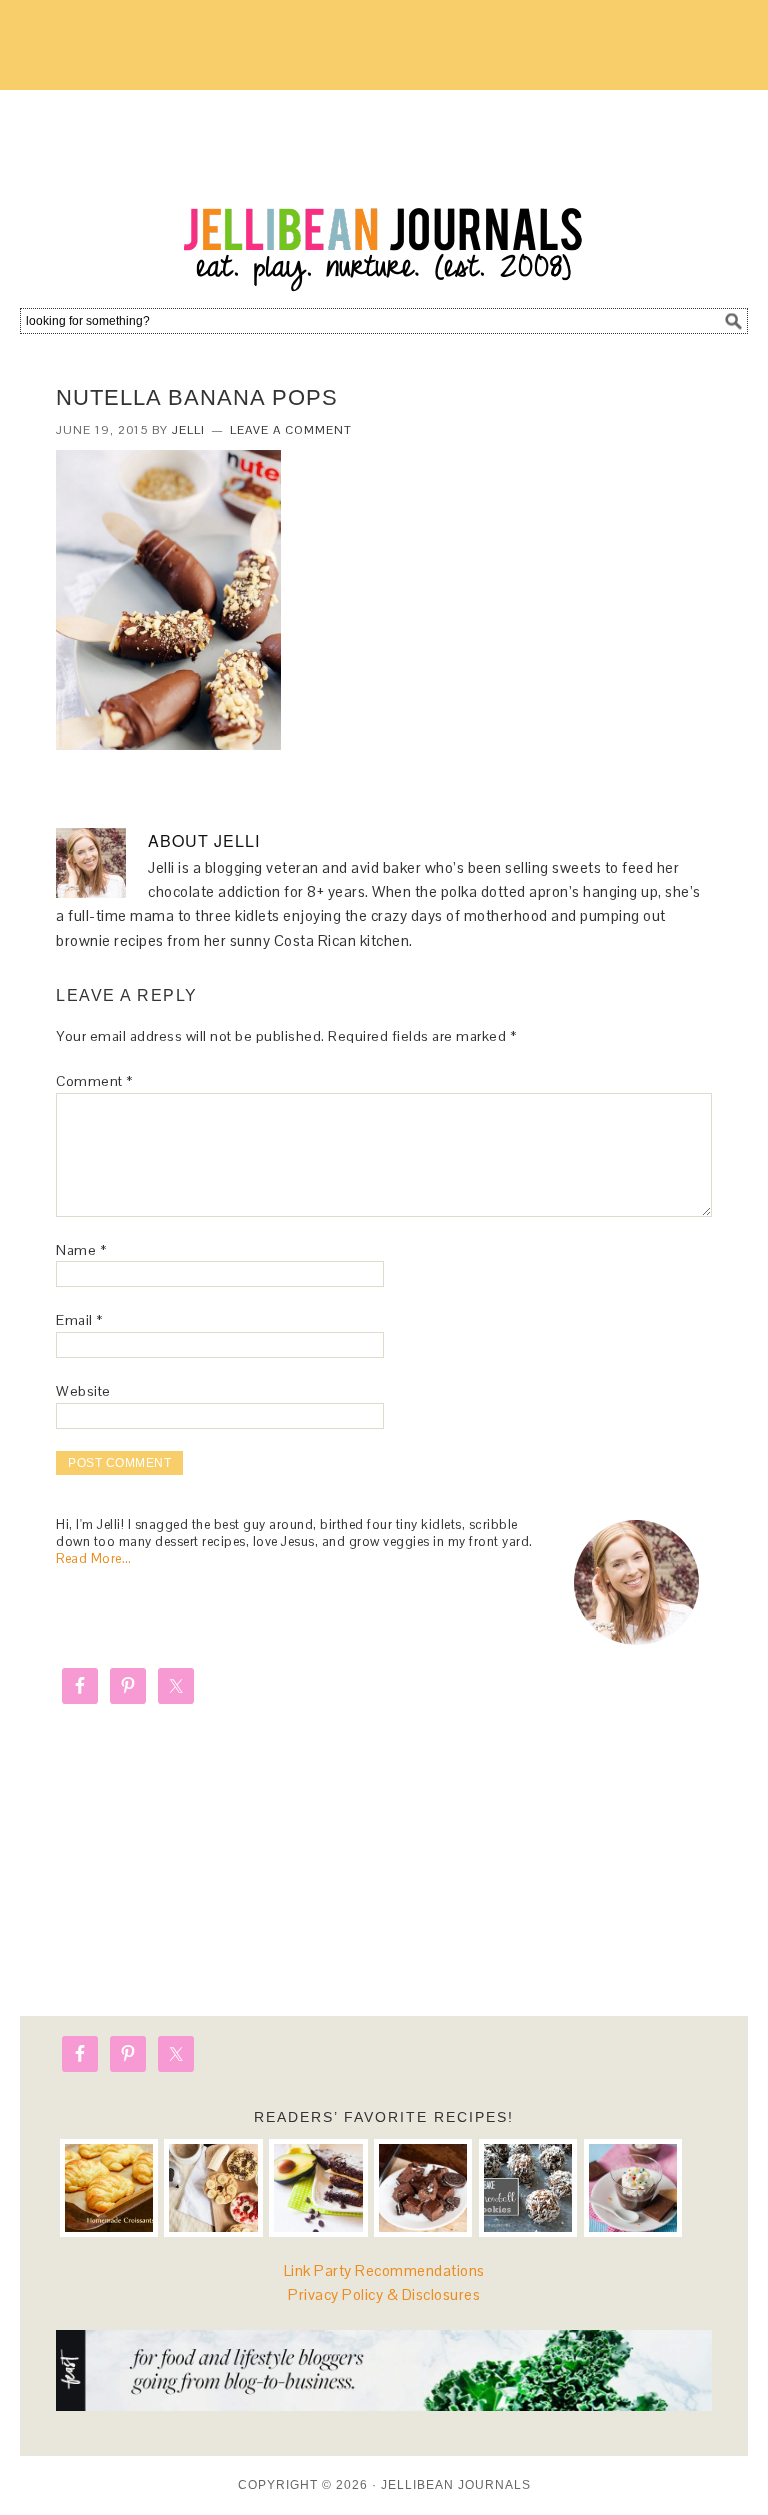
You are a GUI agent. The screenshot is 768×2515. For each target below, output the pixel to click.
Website (83, 1391)
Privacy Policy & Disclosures (384, 2294)
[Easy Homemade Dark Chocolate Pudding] (633, 2188)
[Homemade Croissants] (109, 2188)
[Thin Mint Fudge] (423, 2188)
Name (81, 1250)
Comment (94, 1081)
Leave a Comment (291, 430)
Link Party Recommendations (384, 2270)
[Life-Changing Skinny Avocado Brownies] (318, 2188)
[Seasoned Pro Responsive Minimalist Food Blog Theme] (383, 2405)
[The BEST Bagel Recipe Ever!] (213, 2188)
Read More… (93, 1558)
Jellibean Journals (384, 192)
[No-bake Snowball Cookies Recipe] (528, 2188)
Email (79, 1320)
